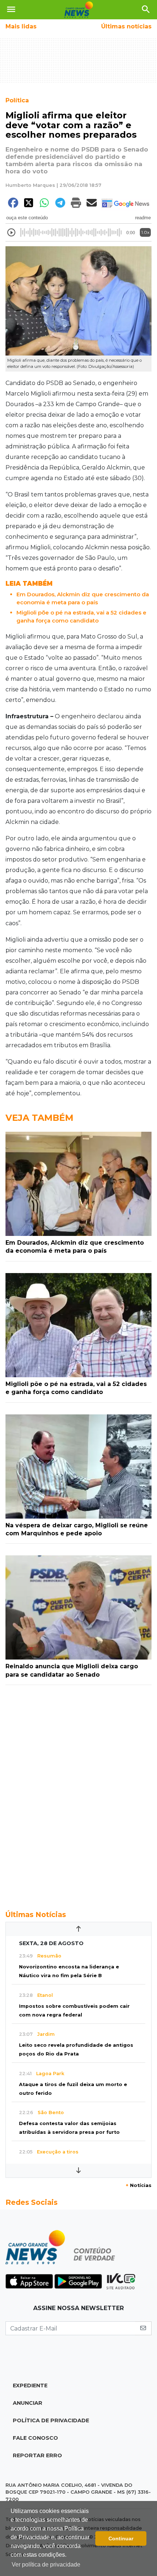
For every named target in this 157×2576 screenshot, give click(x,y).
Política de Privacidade (51, 2420)
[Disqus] (78, 1794)
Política (17, 100)
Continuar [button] (121, 2538)
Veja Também (39, 1118)
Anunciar (28, 2403)
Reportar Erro (37, 2455)
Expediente (30, 2385)
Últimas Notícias (36, 1915)
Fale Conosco (35, 2438)
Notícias (139, 2185)
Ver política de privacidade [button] (46, 2565)
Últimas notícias (126, 26)
